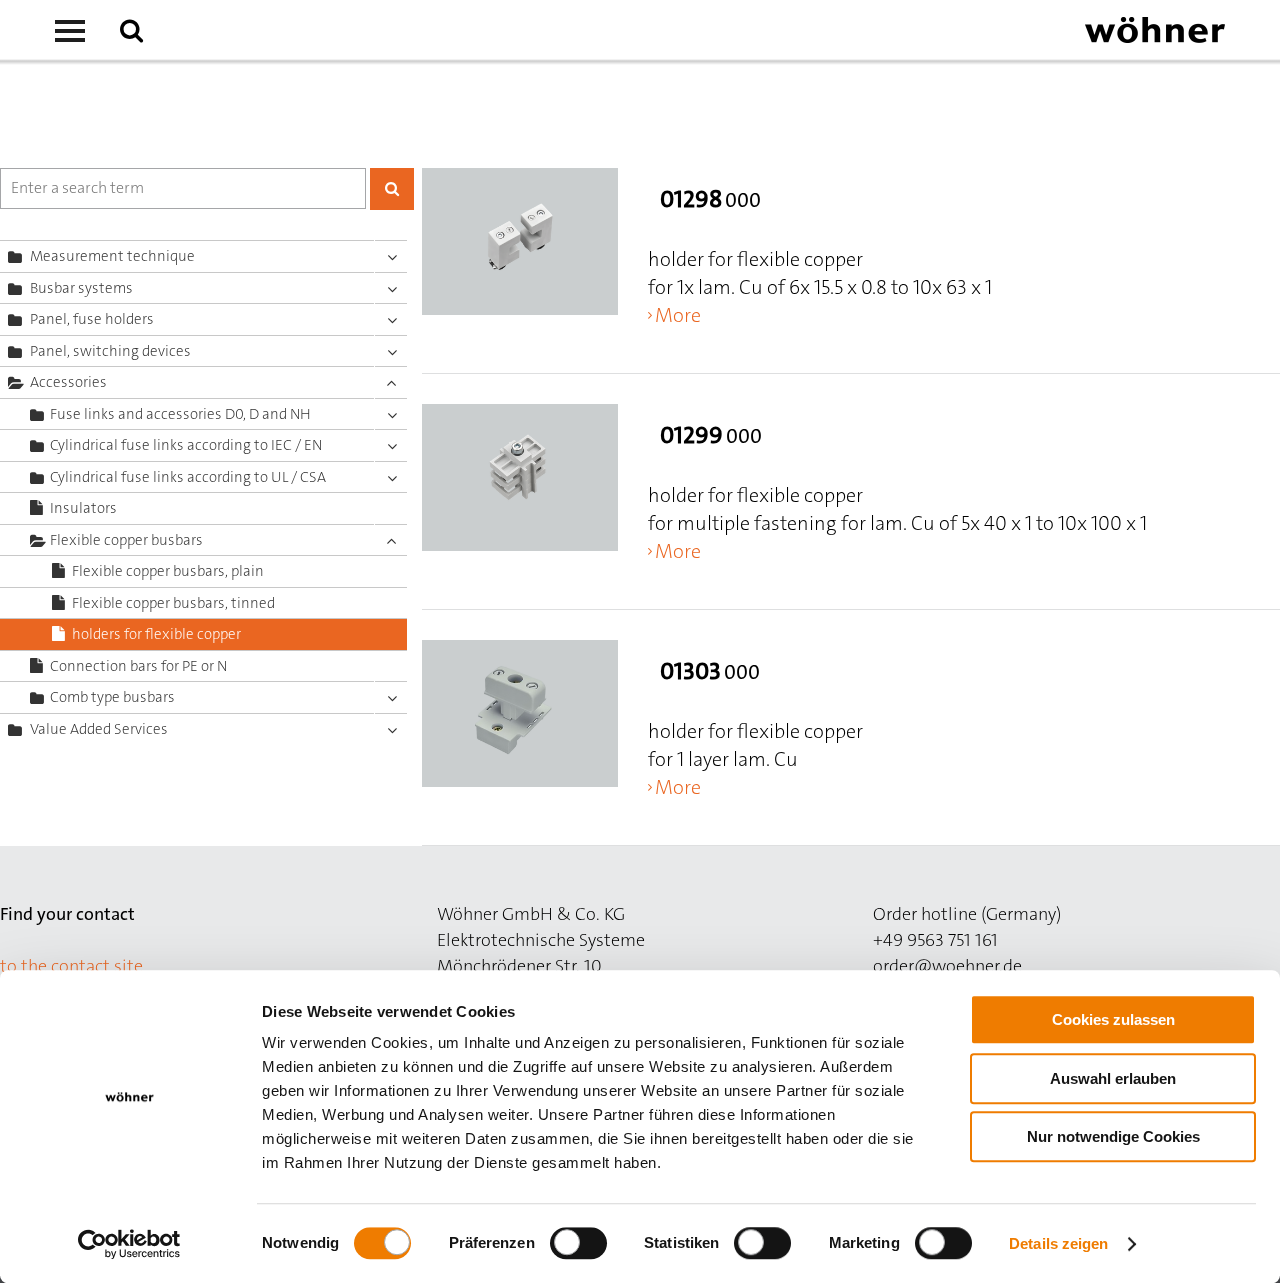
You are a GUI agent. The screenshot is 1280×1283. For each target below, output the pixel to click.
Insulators (83, 508)
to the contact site (71, 966)
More (678, 315)
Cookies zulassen (1113, 1019)
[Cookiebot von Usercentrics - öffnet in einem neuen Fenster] (129, 1244)
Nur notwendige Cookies (1113, 1136)
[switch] (582, 1247)
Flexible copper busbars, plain (168, 571)
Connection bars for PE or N (138, 666)
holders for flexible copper (156, 634)
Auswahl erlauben (1113, 1078)
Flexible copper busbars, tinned (173, 603)
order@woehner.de (947, 966)
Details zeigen (1058, 1243)
